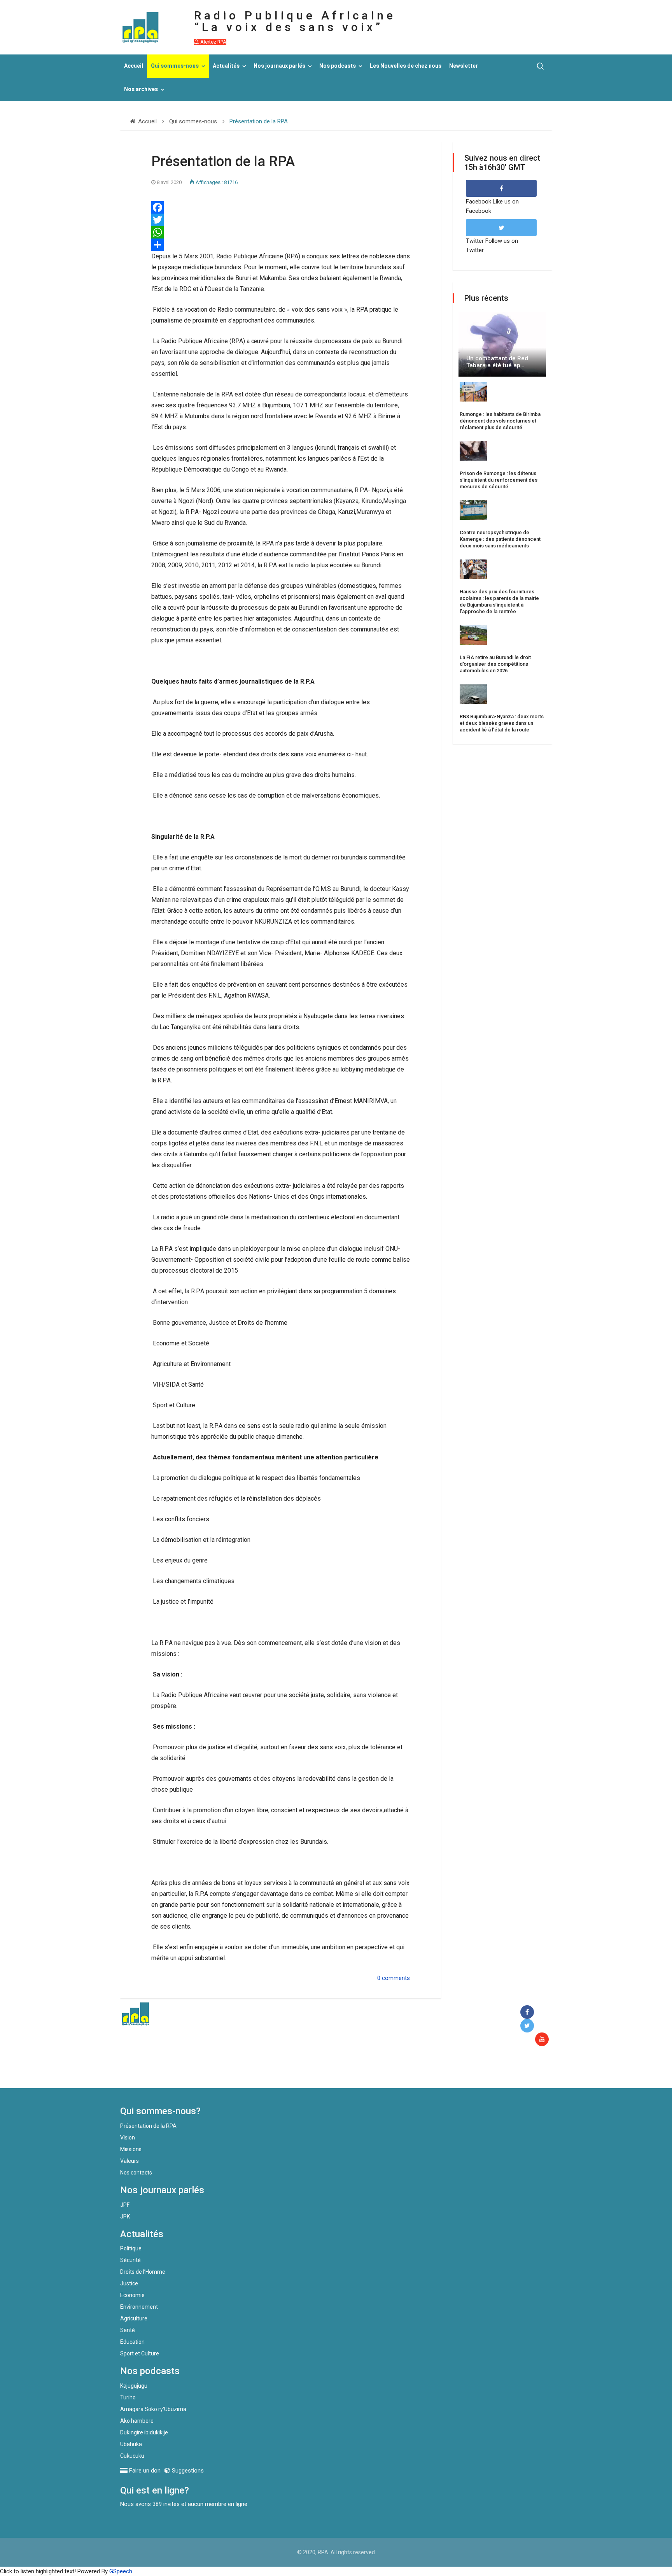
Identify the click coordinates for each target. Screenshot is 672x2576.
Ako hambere (137, 2421)
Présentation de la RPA (148, 2126)
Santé (128, 2330)
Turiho (128, 2397)
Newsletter (464, 66)
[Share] (281, 245)
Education (132, 2342)
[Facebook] (281, 207)
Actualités (226, 66)
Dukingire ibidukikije (144, 2432)
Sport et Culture (140, 2353)
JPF (125, 2205)
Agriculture (134, 2318)
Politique (131, 2248)
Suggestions (187, 2471)
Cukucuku (132, 2456)
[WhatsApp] (281, 232)
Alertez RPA (213, 42)
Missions (131, 2149)
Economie (132, 2295)
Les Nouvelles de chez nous (406, 66)
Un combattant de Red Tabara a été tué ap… (497, 362)
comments (396, 1978)
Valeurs (129, 2161)
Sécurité (130, 2260)
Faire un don (262, 2071)
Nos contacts (136, 2173)
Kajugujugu (134, 2386)
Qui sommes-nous (175, 66)
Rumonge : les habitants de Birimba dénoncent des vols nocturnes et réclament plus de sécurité (500, 421)
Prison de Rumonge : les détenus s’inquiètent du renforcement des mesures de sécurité (499, 480)
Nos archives (141, 89)
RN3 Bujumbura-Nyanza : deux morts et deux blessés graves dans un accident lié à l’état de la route (502, 723)
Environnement (139, 2307)
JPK (125, 2217)
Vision (128, 2138)
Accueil (134, 66)
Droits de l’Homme (143, 2272)
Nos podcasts (338, 66)
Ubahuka (131, 2444)
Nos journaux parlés (279, 66)
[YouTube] (543, 2040)
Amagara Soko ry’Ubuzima (153, 2409)
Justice (129, 2283)
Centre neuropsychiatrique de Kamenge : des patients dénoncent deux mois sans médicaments (500, 539)
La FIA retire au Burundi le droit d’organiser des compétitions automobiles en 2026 (495, 664)
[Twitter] (281, 220)
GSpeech (121, 2571)
